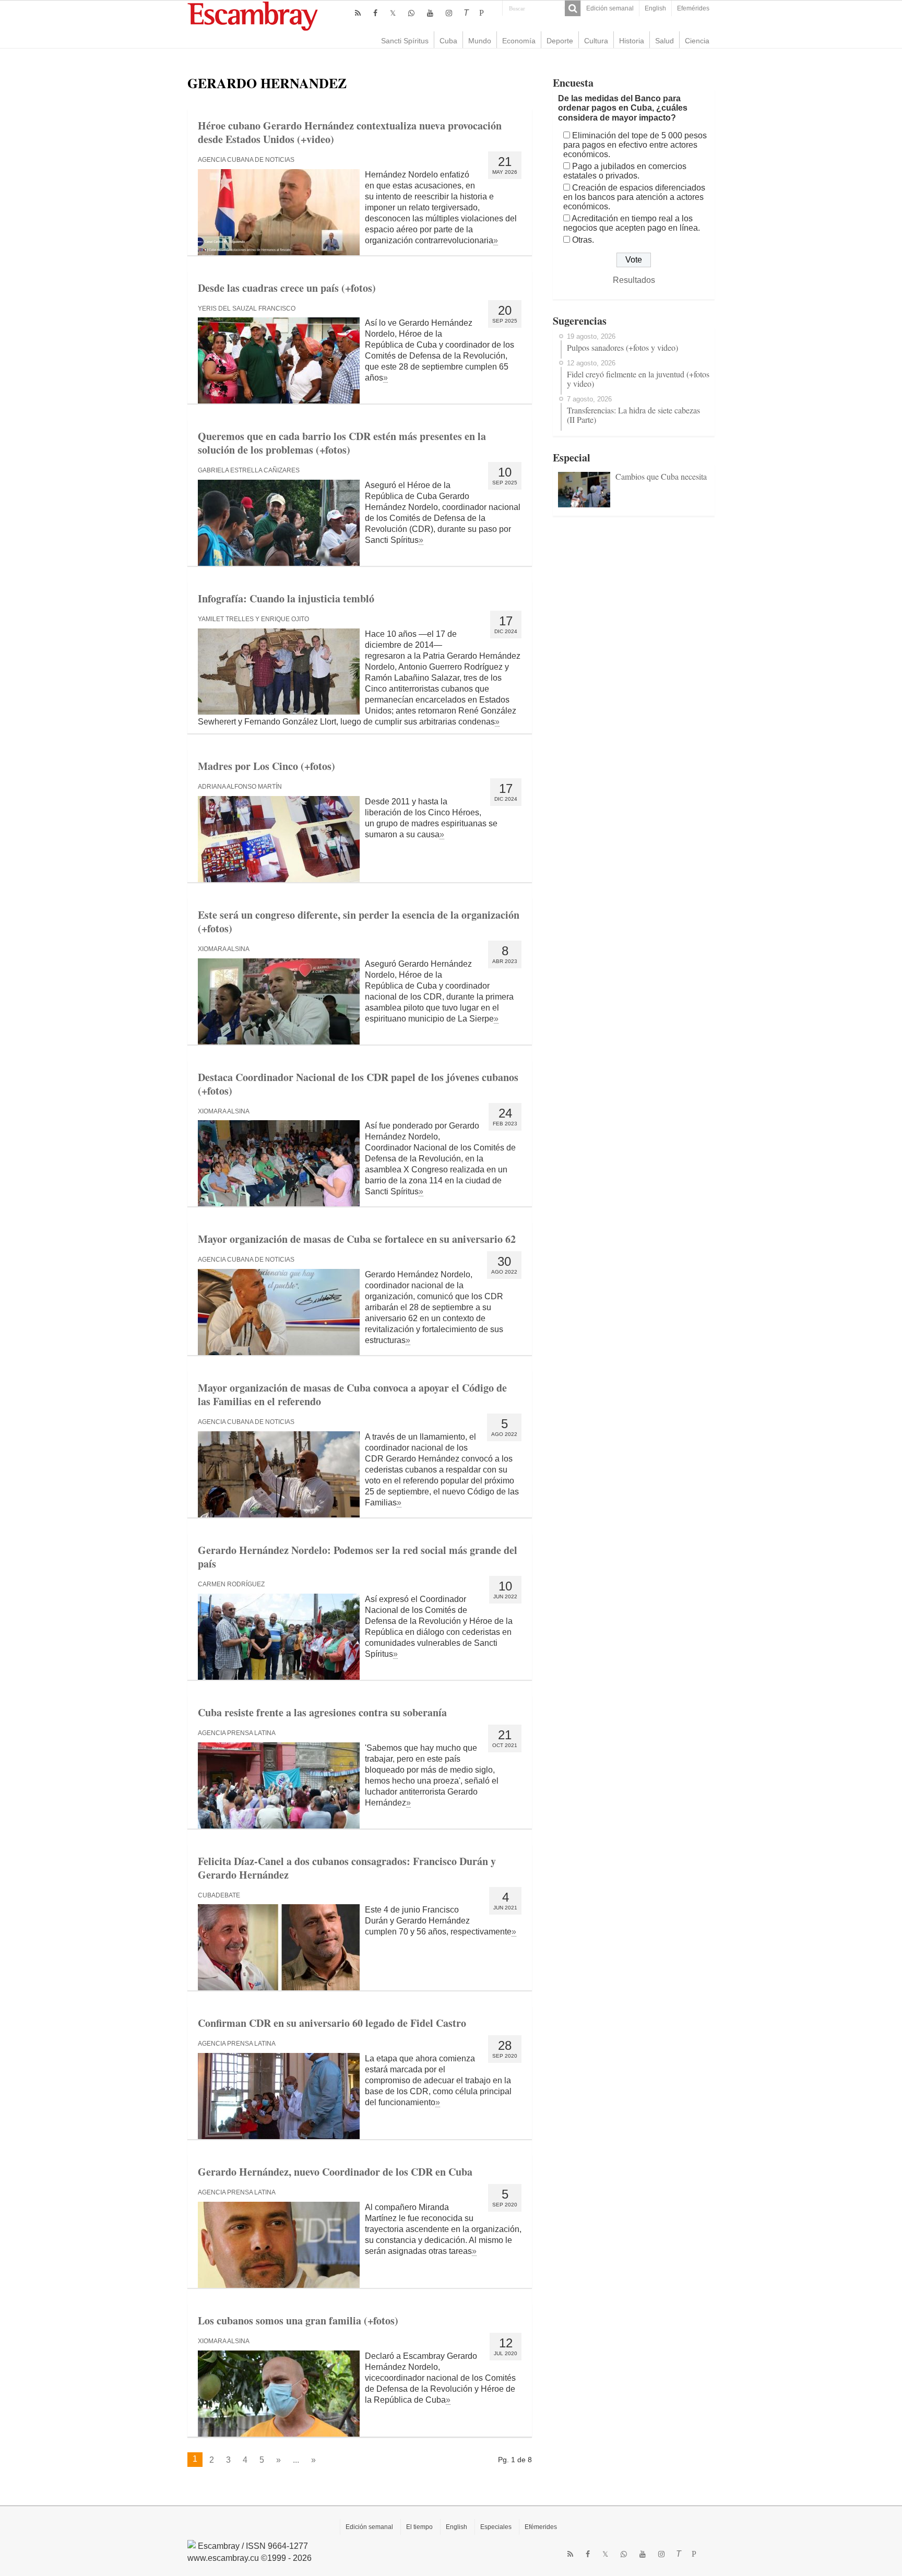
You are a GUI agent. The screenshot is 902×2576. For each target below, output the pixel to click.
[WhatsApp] (411, 13)
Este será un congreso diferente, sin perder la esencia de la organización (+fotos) (359, 922)
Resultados (634, 280)
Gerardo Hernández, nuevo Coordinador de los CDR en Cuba (335, 2172)
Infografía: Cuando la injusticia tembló (286, 598)
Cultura (596, 41)
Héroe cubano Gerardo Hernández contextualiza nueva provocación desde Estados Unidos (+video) (350, 132)
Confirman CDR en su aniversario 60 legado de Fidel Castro (332, 2023)
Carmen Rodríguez (231, 1584)
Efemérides (693, 8)
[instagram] (449, 13)
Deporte (560, 41)
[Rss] (358, 13)
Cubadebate (219, 1895)
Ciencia (697, 41)
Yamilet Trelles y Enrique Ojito (253, 619)
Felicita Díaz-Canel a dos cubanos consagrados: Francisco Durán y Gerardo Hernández (347, 1868)
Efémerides (541, 2527)
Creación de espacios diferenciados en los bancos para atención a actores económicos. (634, 197)
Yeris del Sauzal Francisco (247, 308)
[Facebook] (375, 13)
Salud (664, 41)
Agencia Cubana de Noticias (246, 160)
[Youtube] (430, 13)
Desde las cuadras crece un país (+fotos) (287, 288)
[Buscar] (573, 8)
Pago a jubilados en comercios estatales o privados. (625, 171)
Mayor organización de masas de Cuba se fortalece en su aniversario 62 (357, 1239)
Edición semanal (610, 8)
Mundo (480, 41)
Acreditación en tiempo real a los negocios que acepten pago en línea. (632, 223)
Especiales (496, 2527)
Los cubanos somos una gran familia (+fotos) (298, 2320)
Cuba (448, 41)
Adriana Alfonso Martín (240, 787)
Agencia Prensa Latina (237, 1733)
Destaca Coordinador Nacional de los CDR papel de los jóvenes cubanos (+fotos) (358, 1084)
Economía (519, 41)
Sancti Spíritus (405, 41)
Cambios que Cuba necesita (661, 476)
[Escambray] (253, 15)
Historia (632, 41)
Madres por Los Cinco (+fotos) (266, 766)
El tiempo (419, 2527)
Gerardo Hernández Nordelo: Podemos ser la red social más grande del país (358, 1557)
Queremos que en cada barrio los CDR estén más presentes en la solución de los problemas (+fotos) (342, 443)
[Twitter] (393, 13)
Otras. (583, 240)
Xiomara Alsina (224, 949)
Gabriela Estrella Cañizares (249, 470)
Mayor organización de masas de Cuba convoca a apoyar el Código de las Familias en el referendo (352, 1394)
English (655, 8)
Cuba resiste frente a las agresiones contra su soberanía (322, 1712)
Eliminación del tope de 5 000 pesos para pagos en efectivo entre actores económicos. (635, 145)
